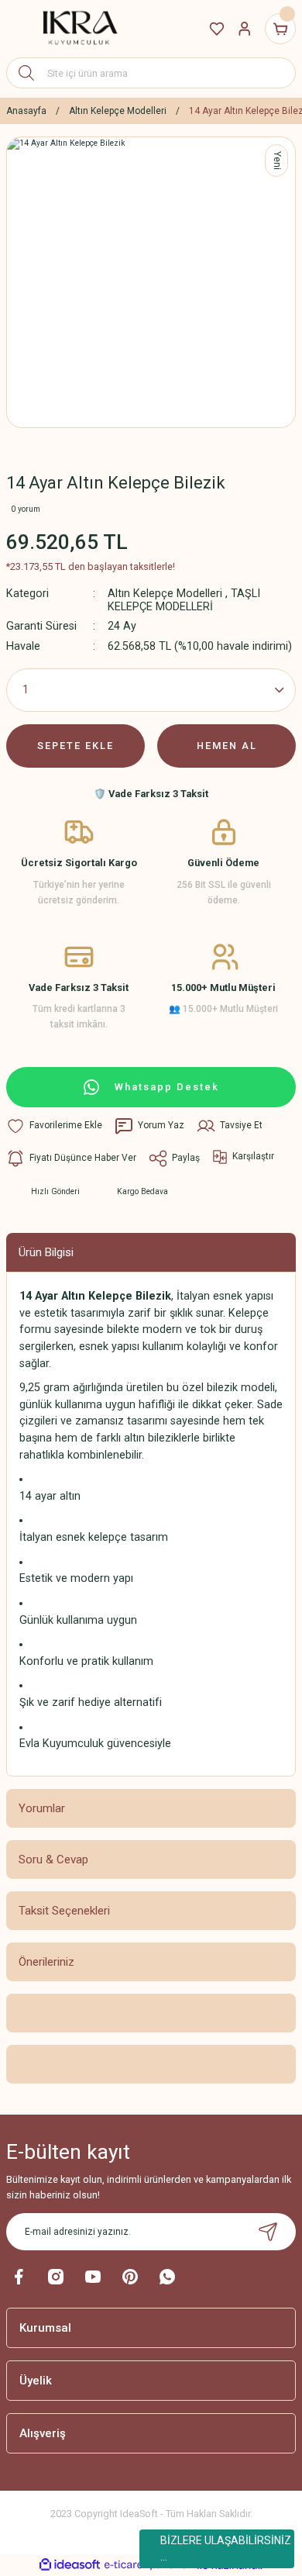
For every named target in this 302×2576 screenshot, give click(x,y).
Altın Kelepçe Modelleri (165, 594)
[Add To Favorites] (54, 1126)
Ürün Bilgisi (46, 1252)
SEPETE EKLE (75, 746)
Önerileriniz (46, 1962)
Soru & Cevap (53, 1859)
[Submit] (268, 2232)
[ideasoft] (70, 2565)
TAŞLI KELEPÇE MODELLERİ (184, 600)
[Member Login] (245, 29)
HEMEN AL (227, 746)
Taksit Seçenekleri (64, 1911)
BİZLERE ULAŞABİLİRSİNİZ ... (226, 2548)
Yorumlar (42, 1808)
